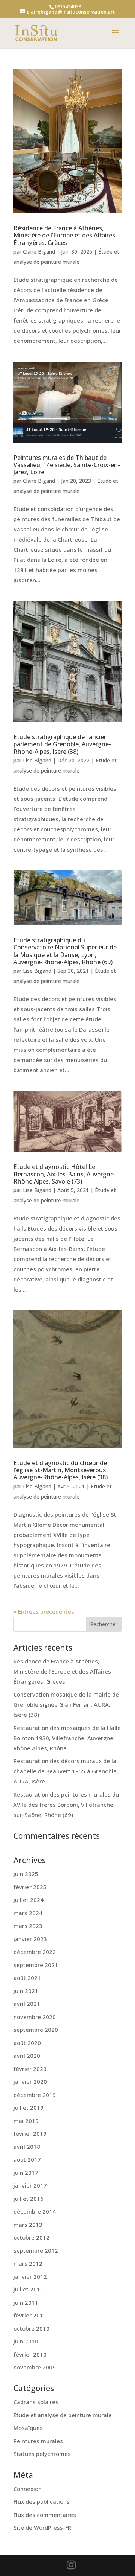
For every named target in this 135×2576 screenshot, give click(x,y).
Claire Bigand (39, 252)
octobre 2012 (31, 2237)
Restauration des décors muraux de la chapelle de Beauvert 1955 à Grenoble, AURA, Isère (66, 1771)
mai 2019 (26, 2121)
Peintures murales (38, 2441)
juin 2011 (26, 2302)
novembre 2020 (35, 2017)
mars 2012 (28, 2263)
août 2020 (27, 2043)
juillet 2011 (28, 2289)
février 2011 (30, 2315)
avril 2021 (27, 2004)
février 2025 (30, 1887)
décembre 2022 (35, 1952)
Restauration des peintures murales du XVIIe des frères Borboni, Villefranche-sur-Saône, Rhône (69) (66, 1805)
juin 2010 (26, 2341)
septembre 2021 (36, 1965)
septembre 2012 (36, 2250)
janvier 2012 (30, 2276)
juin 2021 (26, 1991)
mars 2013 (28, 2225)
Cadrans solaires (36, 2402)
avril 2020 (27, 2056)
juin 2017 (26, 2173)
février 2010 (30, 2354)
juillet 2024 (28, 1900)
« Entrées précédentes (44, 1611)
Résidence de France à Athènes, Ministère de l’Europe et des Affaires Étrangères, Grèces (64, 235)
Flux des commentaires (45, 2515)
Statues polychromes (42, 2454)
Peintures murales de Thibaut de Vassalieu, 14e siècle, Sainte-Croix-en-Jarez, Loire (67, 465)
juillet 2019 (28, 2107)
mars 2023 (28, 1926)
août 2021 (27, 1978)
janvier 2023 (30, 1939)
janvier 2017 (30, 2185)
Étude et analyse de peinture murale (63, 2415)
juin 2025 (26, 1874)
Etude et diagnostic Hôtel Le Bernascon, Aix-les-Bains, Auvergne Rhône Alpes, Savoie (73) (64, 1174)
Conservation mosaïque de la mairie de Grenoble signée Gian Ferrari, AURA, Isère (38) (66, 1704)
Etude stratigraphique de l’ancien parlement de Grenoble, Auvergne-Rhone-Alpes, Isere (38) (62, 744)
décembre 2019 (35, 2095)
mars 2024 (28, 1913)
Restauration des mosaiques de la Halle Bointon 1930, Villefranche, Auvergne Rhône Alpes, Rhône (67, 1738)
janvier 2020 (30, 2081)
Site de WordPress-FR (42, 2527)
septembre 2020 (36, 2030)
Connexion (28, 2489)
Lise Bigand (37, 760)
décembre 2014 (35, 2211)
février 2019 (30, 2133)
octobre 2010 (31, 2328)
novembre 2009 (35, 2367)
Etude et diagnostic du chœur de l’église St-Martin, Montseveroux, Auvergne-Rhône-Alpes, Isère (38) (61, 1470)
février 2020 (30, 2069)
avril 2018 (27, 2147)
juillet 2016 (28, 2199)
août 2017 (27, 2159)
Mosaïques (28, 2428)
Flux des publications (42, 2501)
